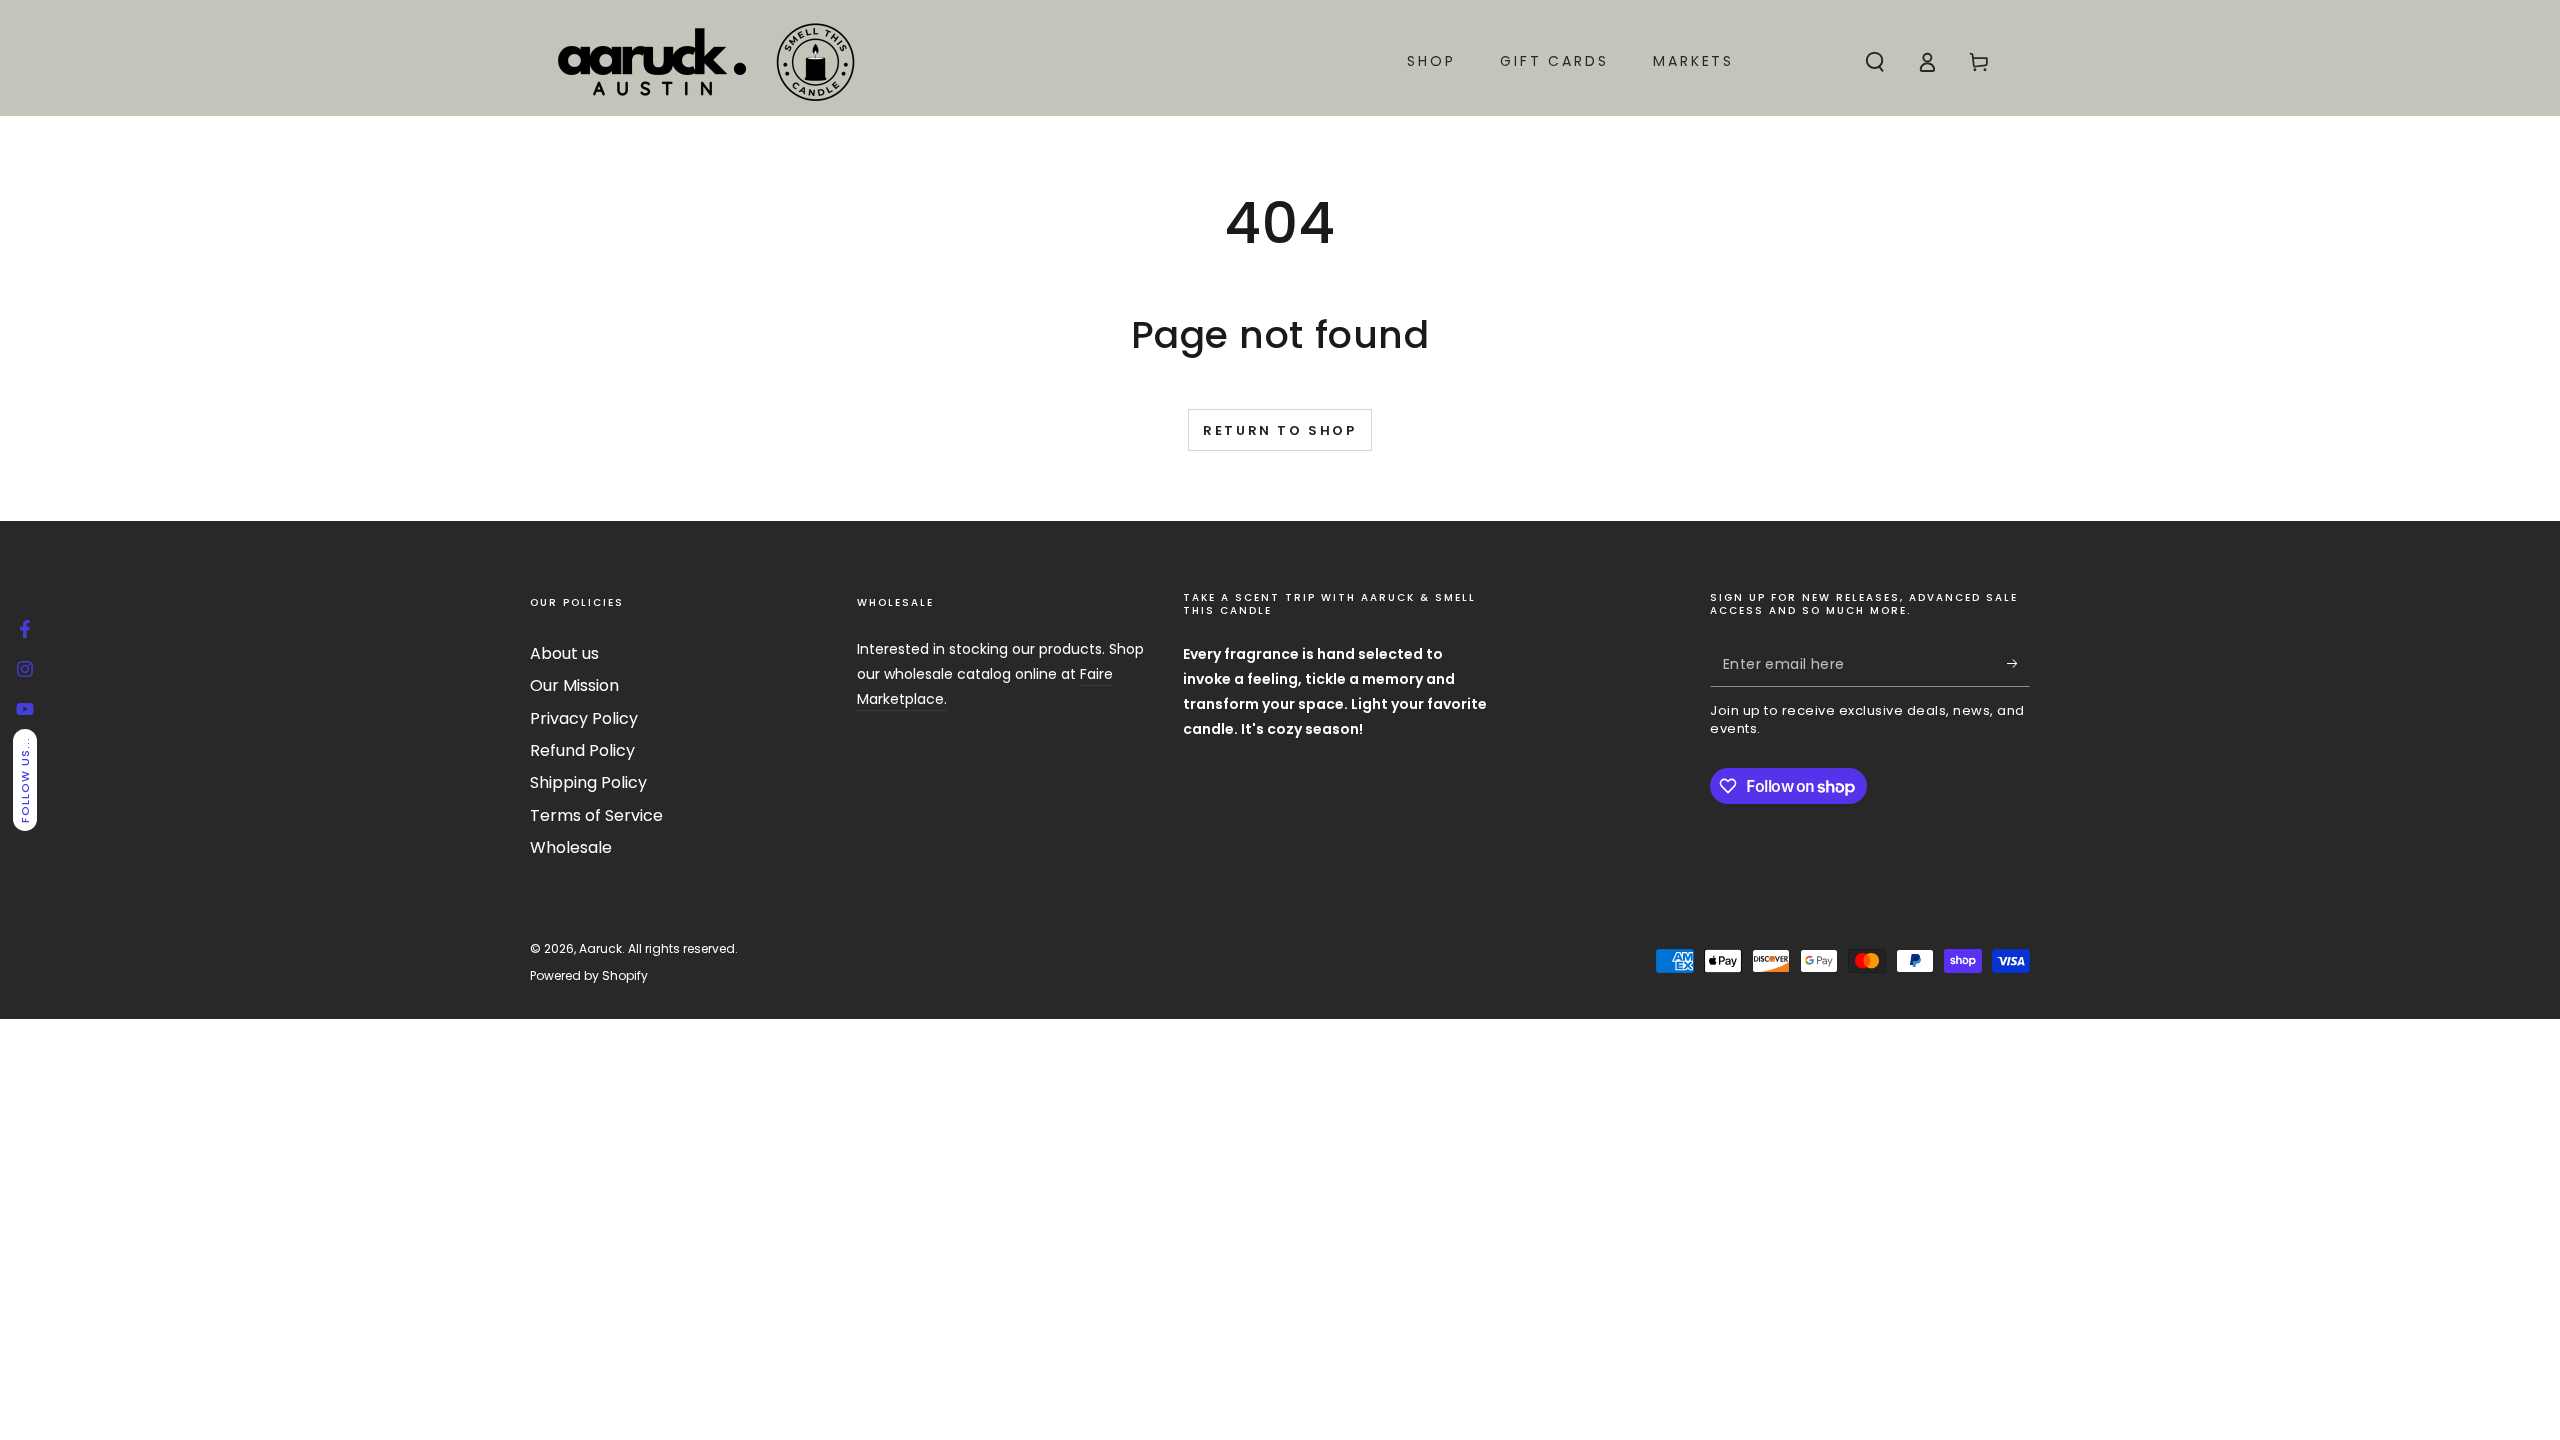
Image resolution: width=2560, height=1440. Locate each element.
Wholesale (571, 847)
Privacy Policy (584, 718)
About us (564, 653)
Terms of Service (596, 815)
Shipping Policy (588, 782)
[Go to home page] (705, 62)
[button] (1875, 62)
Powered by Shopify (589, 976)
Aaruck (600, 948)
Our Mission (574, 685)
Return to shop (1279, 430)
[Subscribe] (2018, 664)
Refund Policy (582, 750)
